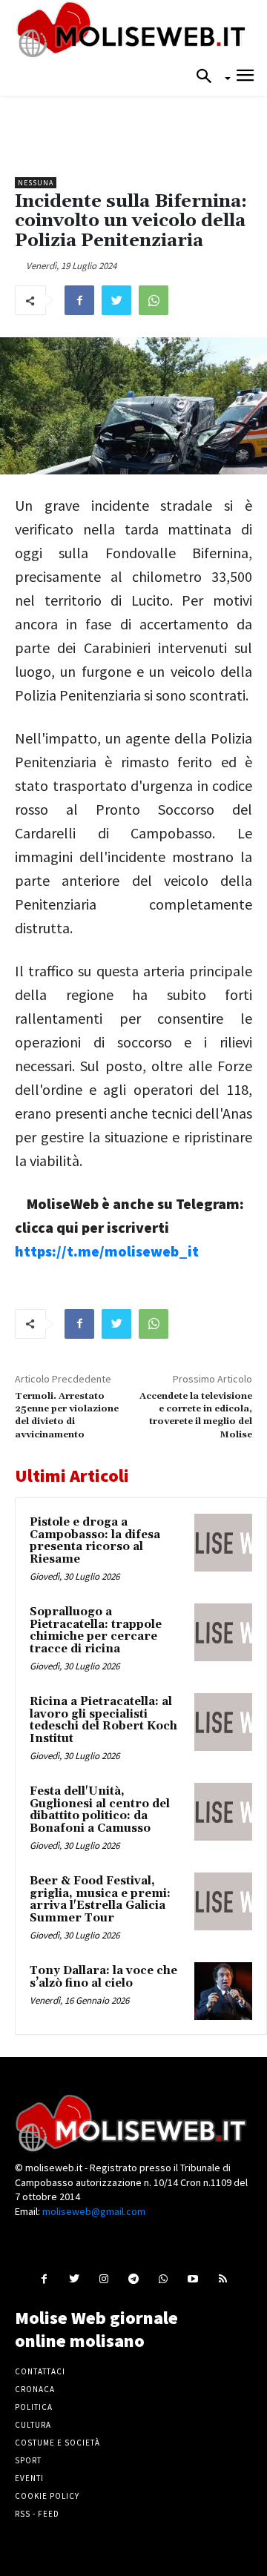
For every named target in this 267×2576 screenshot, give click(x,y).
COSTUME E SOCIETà (57, 2443)
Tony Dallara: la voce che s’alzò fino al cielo (103, 1977)
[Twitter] (116, 300)
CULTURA (33, 2425)
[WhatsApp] (154, 300)
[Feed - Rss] (223, 2278)
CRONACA (35, 2389)
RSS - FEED (37, 2514)
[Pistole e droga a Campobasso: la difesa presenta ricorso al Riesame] (223, 1543)
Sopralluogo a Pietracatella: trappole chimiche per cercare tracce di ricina (96, 1630)
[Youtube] (193, 2278)
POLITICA (34, 2407)
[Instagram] (103, 2278)
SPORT (28, 2460)
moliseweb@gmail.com (94, 2211)
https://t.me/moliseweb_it (107, 1251)
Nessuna (36, 183)
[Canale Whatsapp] (164, 2278)
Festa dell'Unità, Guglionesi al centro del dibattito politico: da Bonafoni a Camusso (100, 1810)
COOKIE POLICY (47, 2496)
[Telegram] (133, 2278)
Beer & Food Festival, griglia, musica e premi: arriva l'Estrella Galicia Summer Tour (100, 1900)
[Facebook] (79, 300)
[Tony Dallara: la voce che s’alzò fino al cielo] (223, 1991)
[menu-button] (245, 77)
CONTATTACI (40, 2371)
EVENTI (29, 2478)
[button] (208, 77)
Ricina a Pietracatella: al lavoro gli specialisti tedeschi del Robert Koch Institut (103, 1720)
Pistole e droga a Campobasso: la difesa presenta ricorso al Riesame (95, 1541)
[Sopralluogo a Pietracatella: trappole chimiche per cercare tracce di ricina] (223, 1632)
